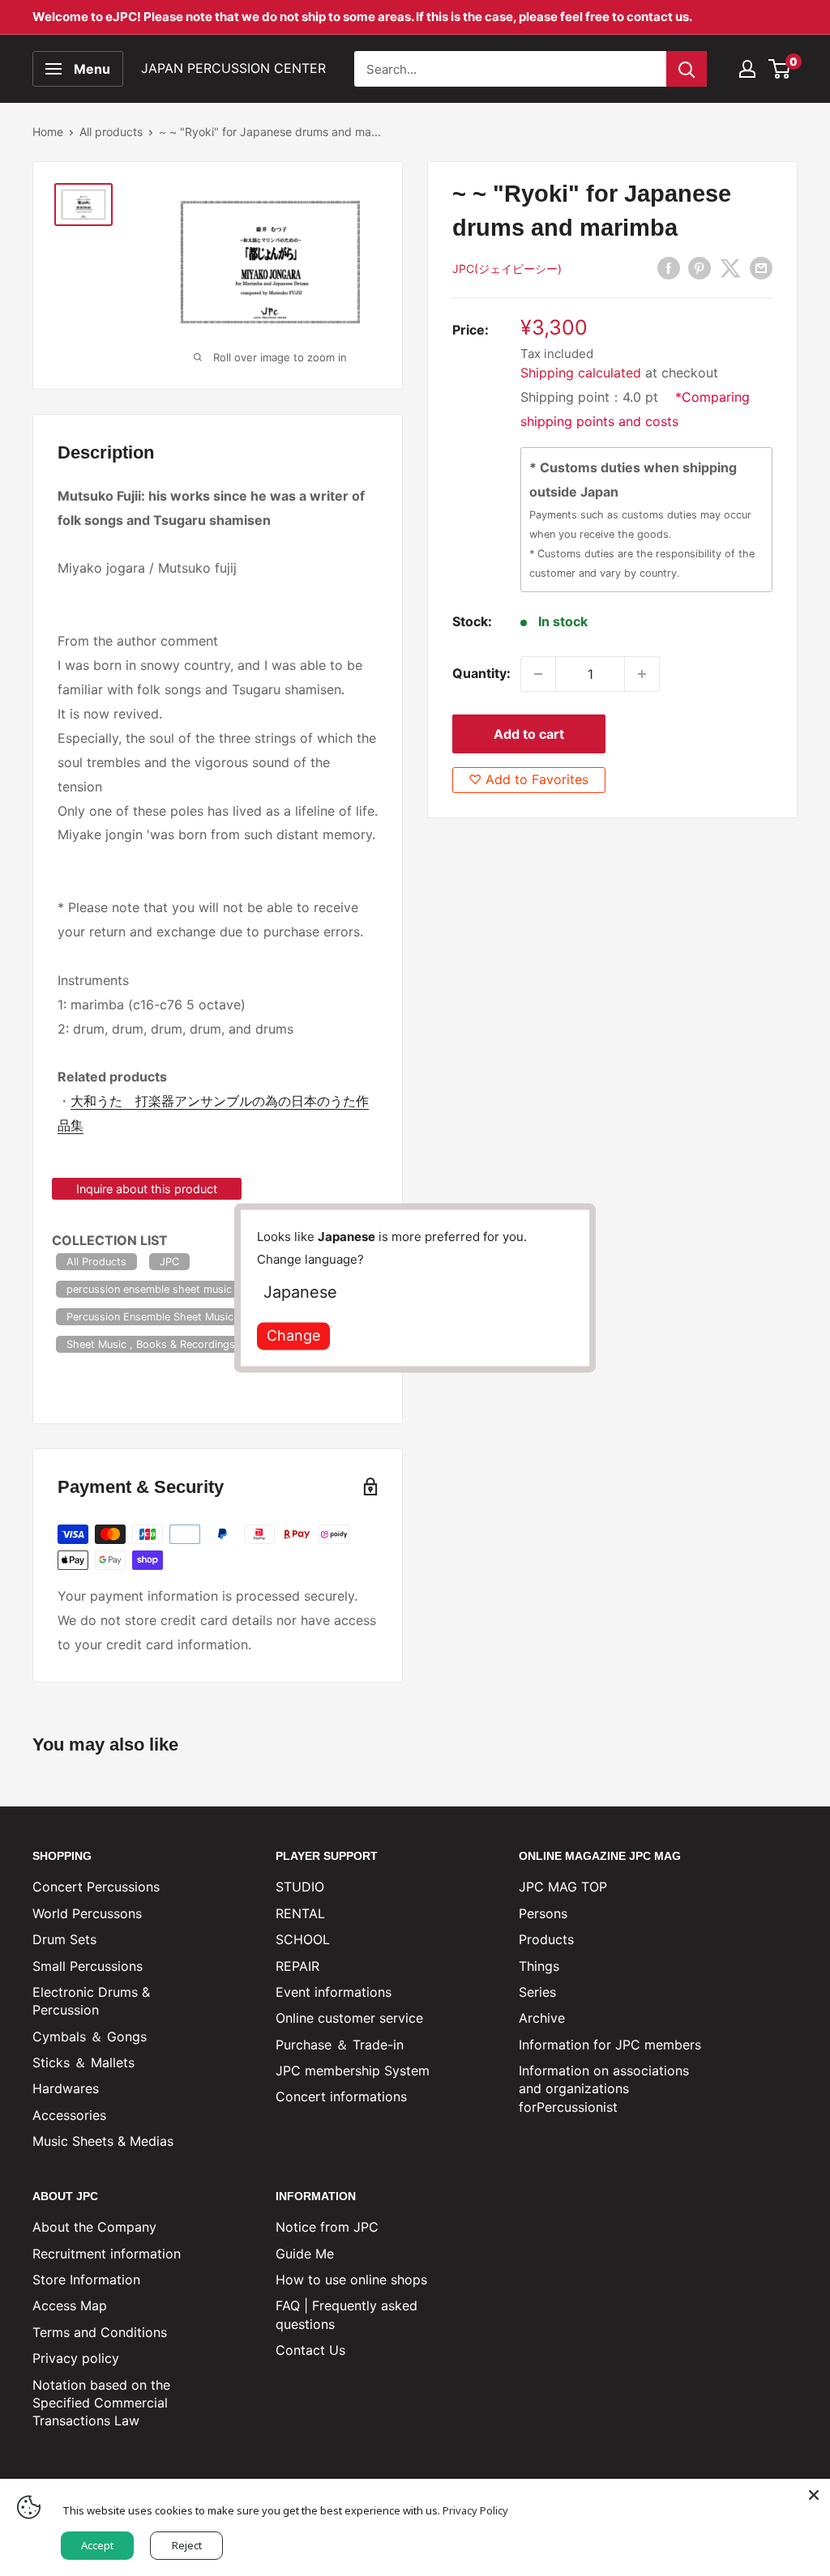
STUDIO (300, 1887)
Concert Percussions (96, 1887)
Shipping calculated (581, 373)
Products (546, 1939)
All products (111, 132)
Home (48, 132)
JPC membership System (353, 2071)
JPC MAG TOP (563, 1887)
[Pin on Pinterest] (700, 267)
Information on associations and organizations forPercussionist (604, 2089)
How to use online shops (351, 2280)
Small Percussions (88, 1966)
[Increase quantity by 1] (642, 674)
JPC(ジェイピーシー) (507, 269)
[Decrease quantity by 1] (538, 674)
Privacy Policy (475, 2510)
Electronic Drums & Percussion (91, 2001)
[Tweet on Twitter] (730, 267)
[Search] (687, 69)
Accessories (69, 2115)
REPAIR (297, 1966)
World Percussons (87, 1913)
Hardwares (66, 2088)
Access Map (70, 2305)
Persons (543, 1913)
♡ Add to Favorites (528, 779)
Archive (542, 2018)
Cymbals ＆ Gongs (90, 2036)
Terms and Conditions (100, 2332)
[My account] (747, 69)
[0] (780, 69)
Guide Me (305, 2254)
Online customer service (349, 2018)
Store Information (86, 2280)
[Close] (814, 2495)
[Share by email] (761, 267)
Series (537, 1992)
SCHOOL (303, 1939)
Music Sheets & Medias (103, 2141)
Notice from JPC (327, 2227)
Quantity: (481, 673)
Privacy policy (76, 2358)
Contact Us (310, 2350)
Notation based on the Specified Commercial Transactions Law (101, 2403)
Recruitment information (107, 2254)
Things (539, 1966)
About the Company (94, 2227)
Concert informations (341, 2096)
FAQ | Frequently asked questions (347, 2314)
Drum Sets (64, 1939)
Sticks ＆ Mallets (83, 2062)
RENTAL (300, 1913)
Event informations (334, 1992)
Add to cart (529, 734)
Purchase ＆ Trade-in (340, 2045)
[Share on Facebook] (669, 267)
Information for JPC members (610, 2045)
